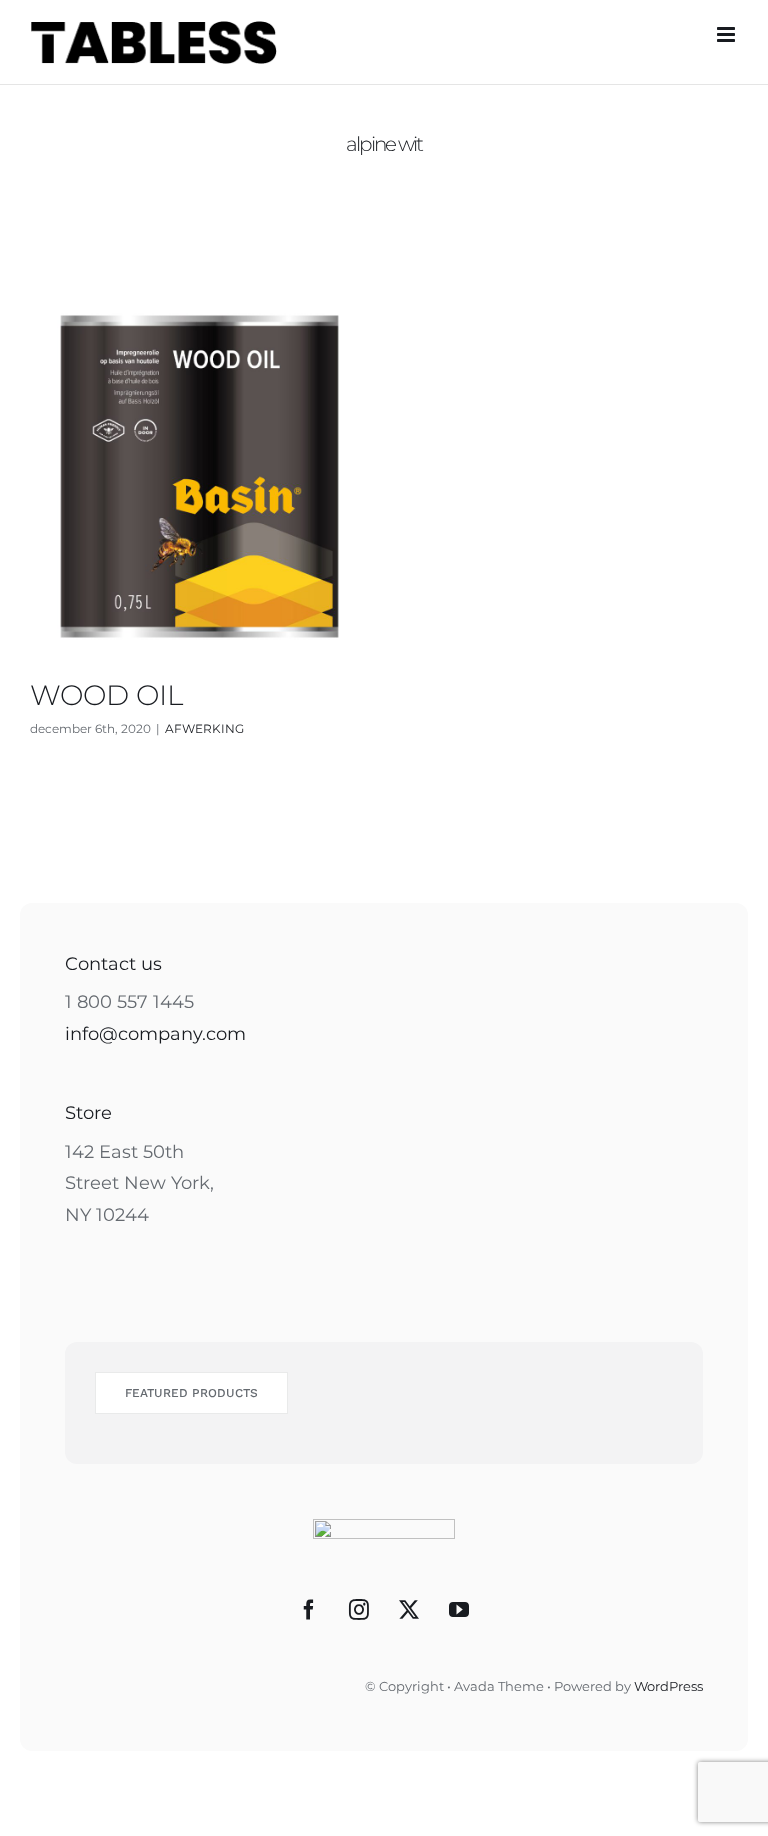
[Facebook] (309, 1610)
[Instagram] (359, 1610)
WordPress (668, 1686)
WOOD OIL (106, 695)
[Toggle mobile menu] (727, 34)
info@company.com (155, 1034)
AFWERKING (204, 728)
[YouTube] (459, 1610)
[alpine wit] (199, 476)
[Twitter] (409, 1610)
